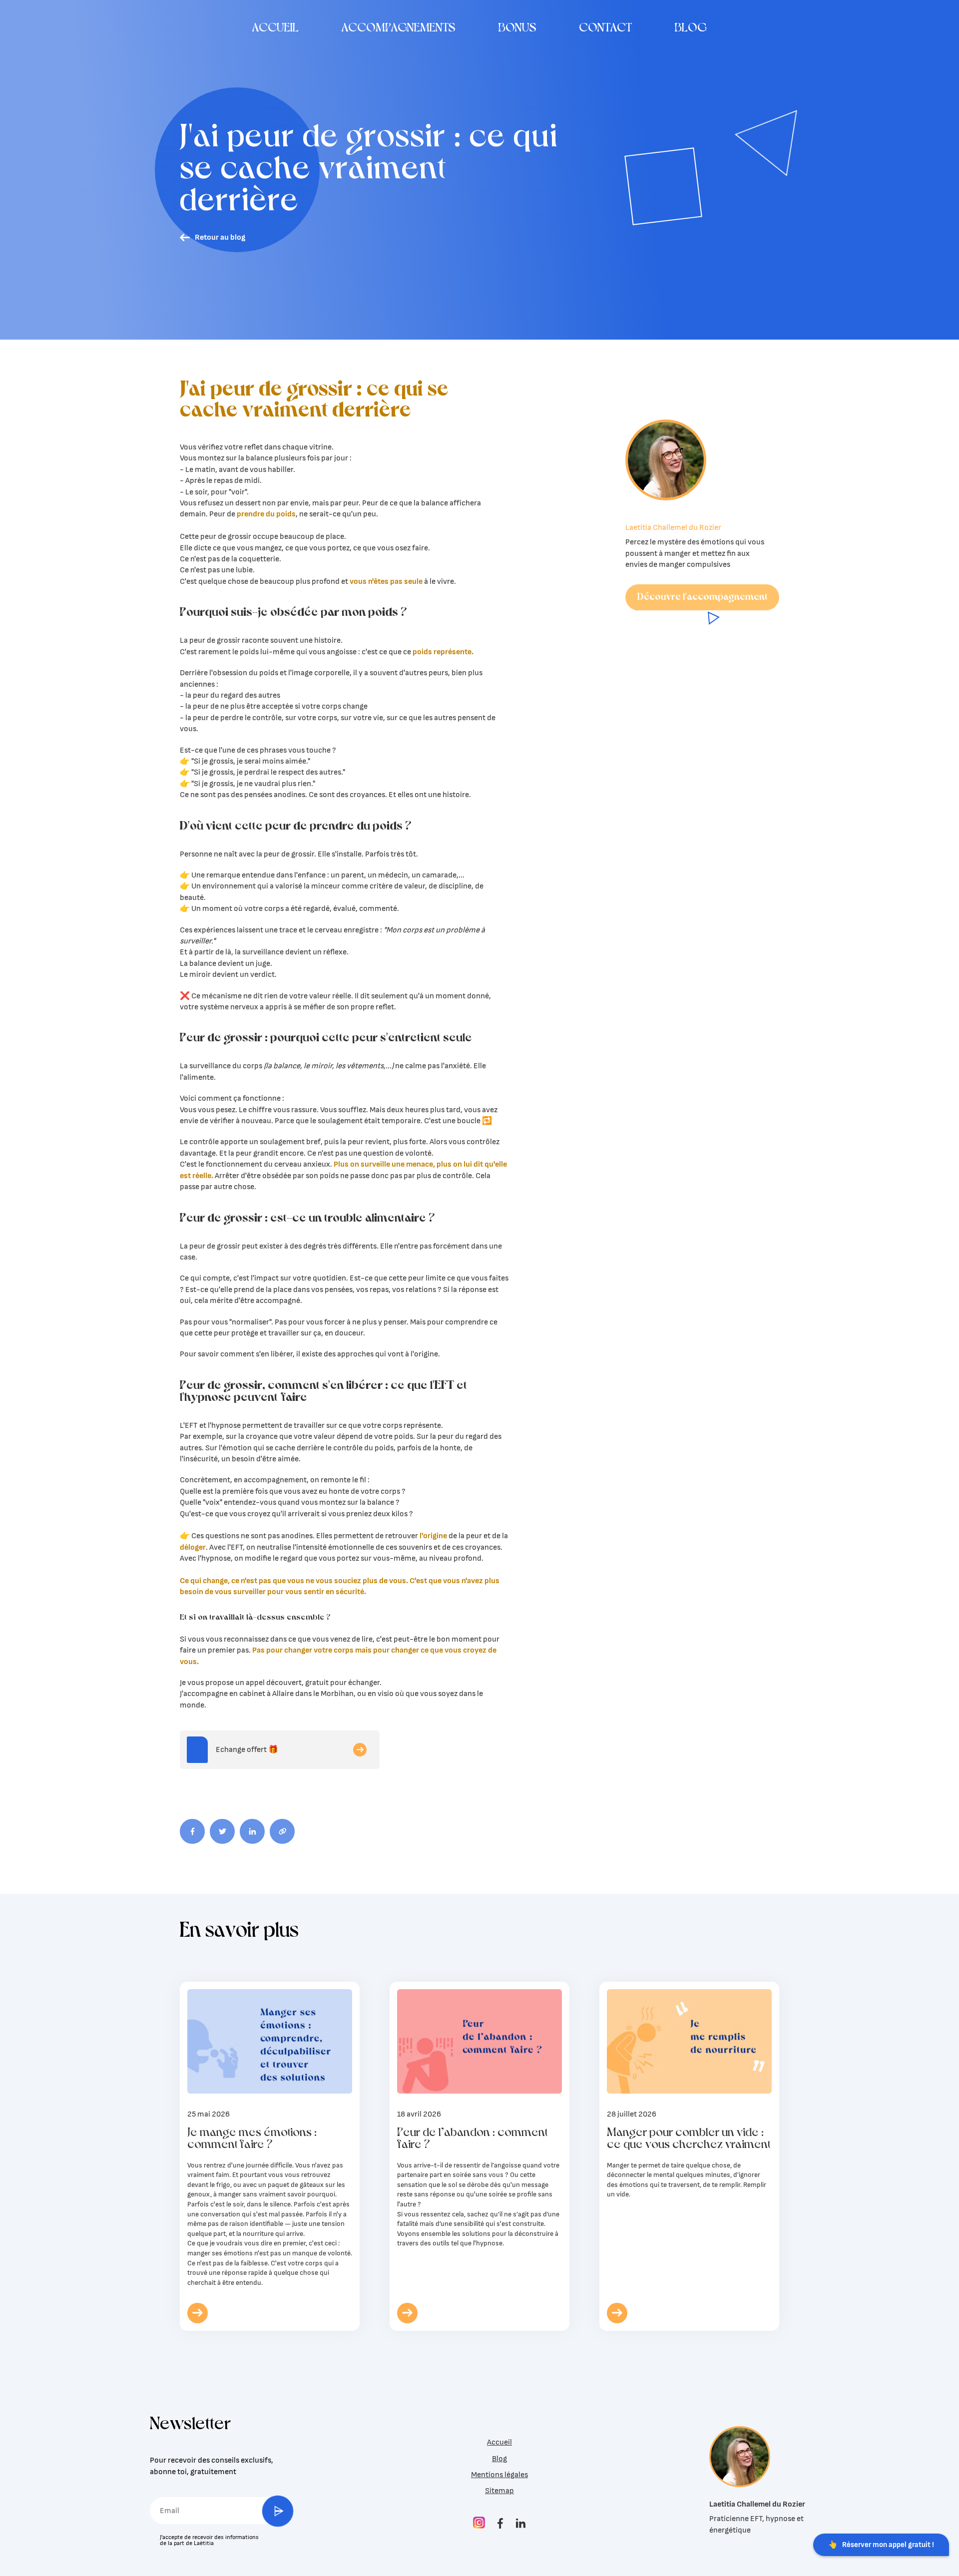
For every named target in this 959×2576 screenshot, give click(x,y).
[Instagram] (479, 2523)
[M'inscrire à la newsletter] (278, 2511)
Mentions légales (499, 2475)
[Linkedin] (521, 2524)
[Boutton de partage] (192, 1831)
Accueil (499, 2442)
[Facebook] (500, 2524)
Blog (499, 2459)
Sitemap (499, 2491)
